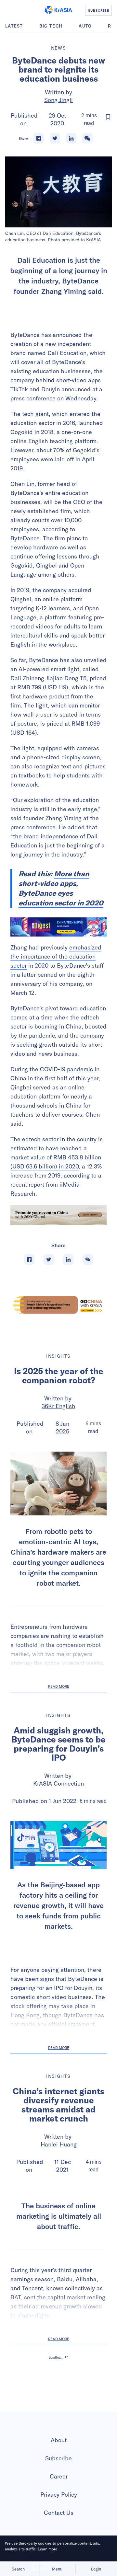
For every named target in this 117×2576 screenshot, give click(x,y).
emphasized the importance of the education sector (56, 956)
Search (18, 2569)
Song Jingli (58, 100)
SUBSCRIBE (99, 10)
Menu (57, 2569)
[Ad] (58, 1305)
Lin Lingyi (59, 2500)
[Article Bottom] (58, 1215)
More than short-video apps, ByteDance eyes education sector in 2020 (61, 888)
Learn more (47, 2549)
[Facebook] (39, 138)
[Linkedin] (71, 138)
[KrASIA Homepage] (58, 10)
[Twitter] (55, 138)
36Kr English (58, 1406)
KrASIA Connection (58, 1783)
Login (96, 2569)
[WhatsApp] (87, 138)
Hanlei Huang (59, 2144)
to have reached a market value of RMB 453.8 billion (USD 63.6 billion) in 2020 (56, 1157)
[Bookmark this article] (108, 117)
